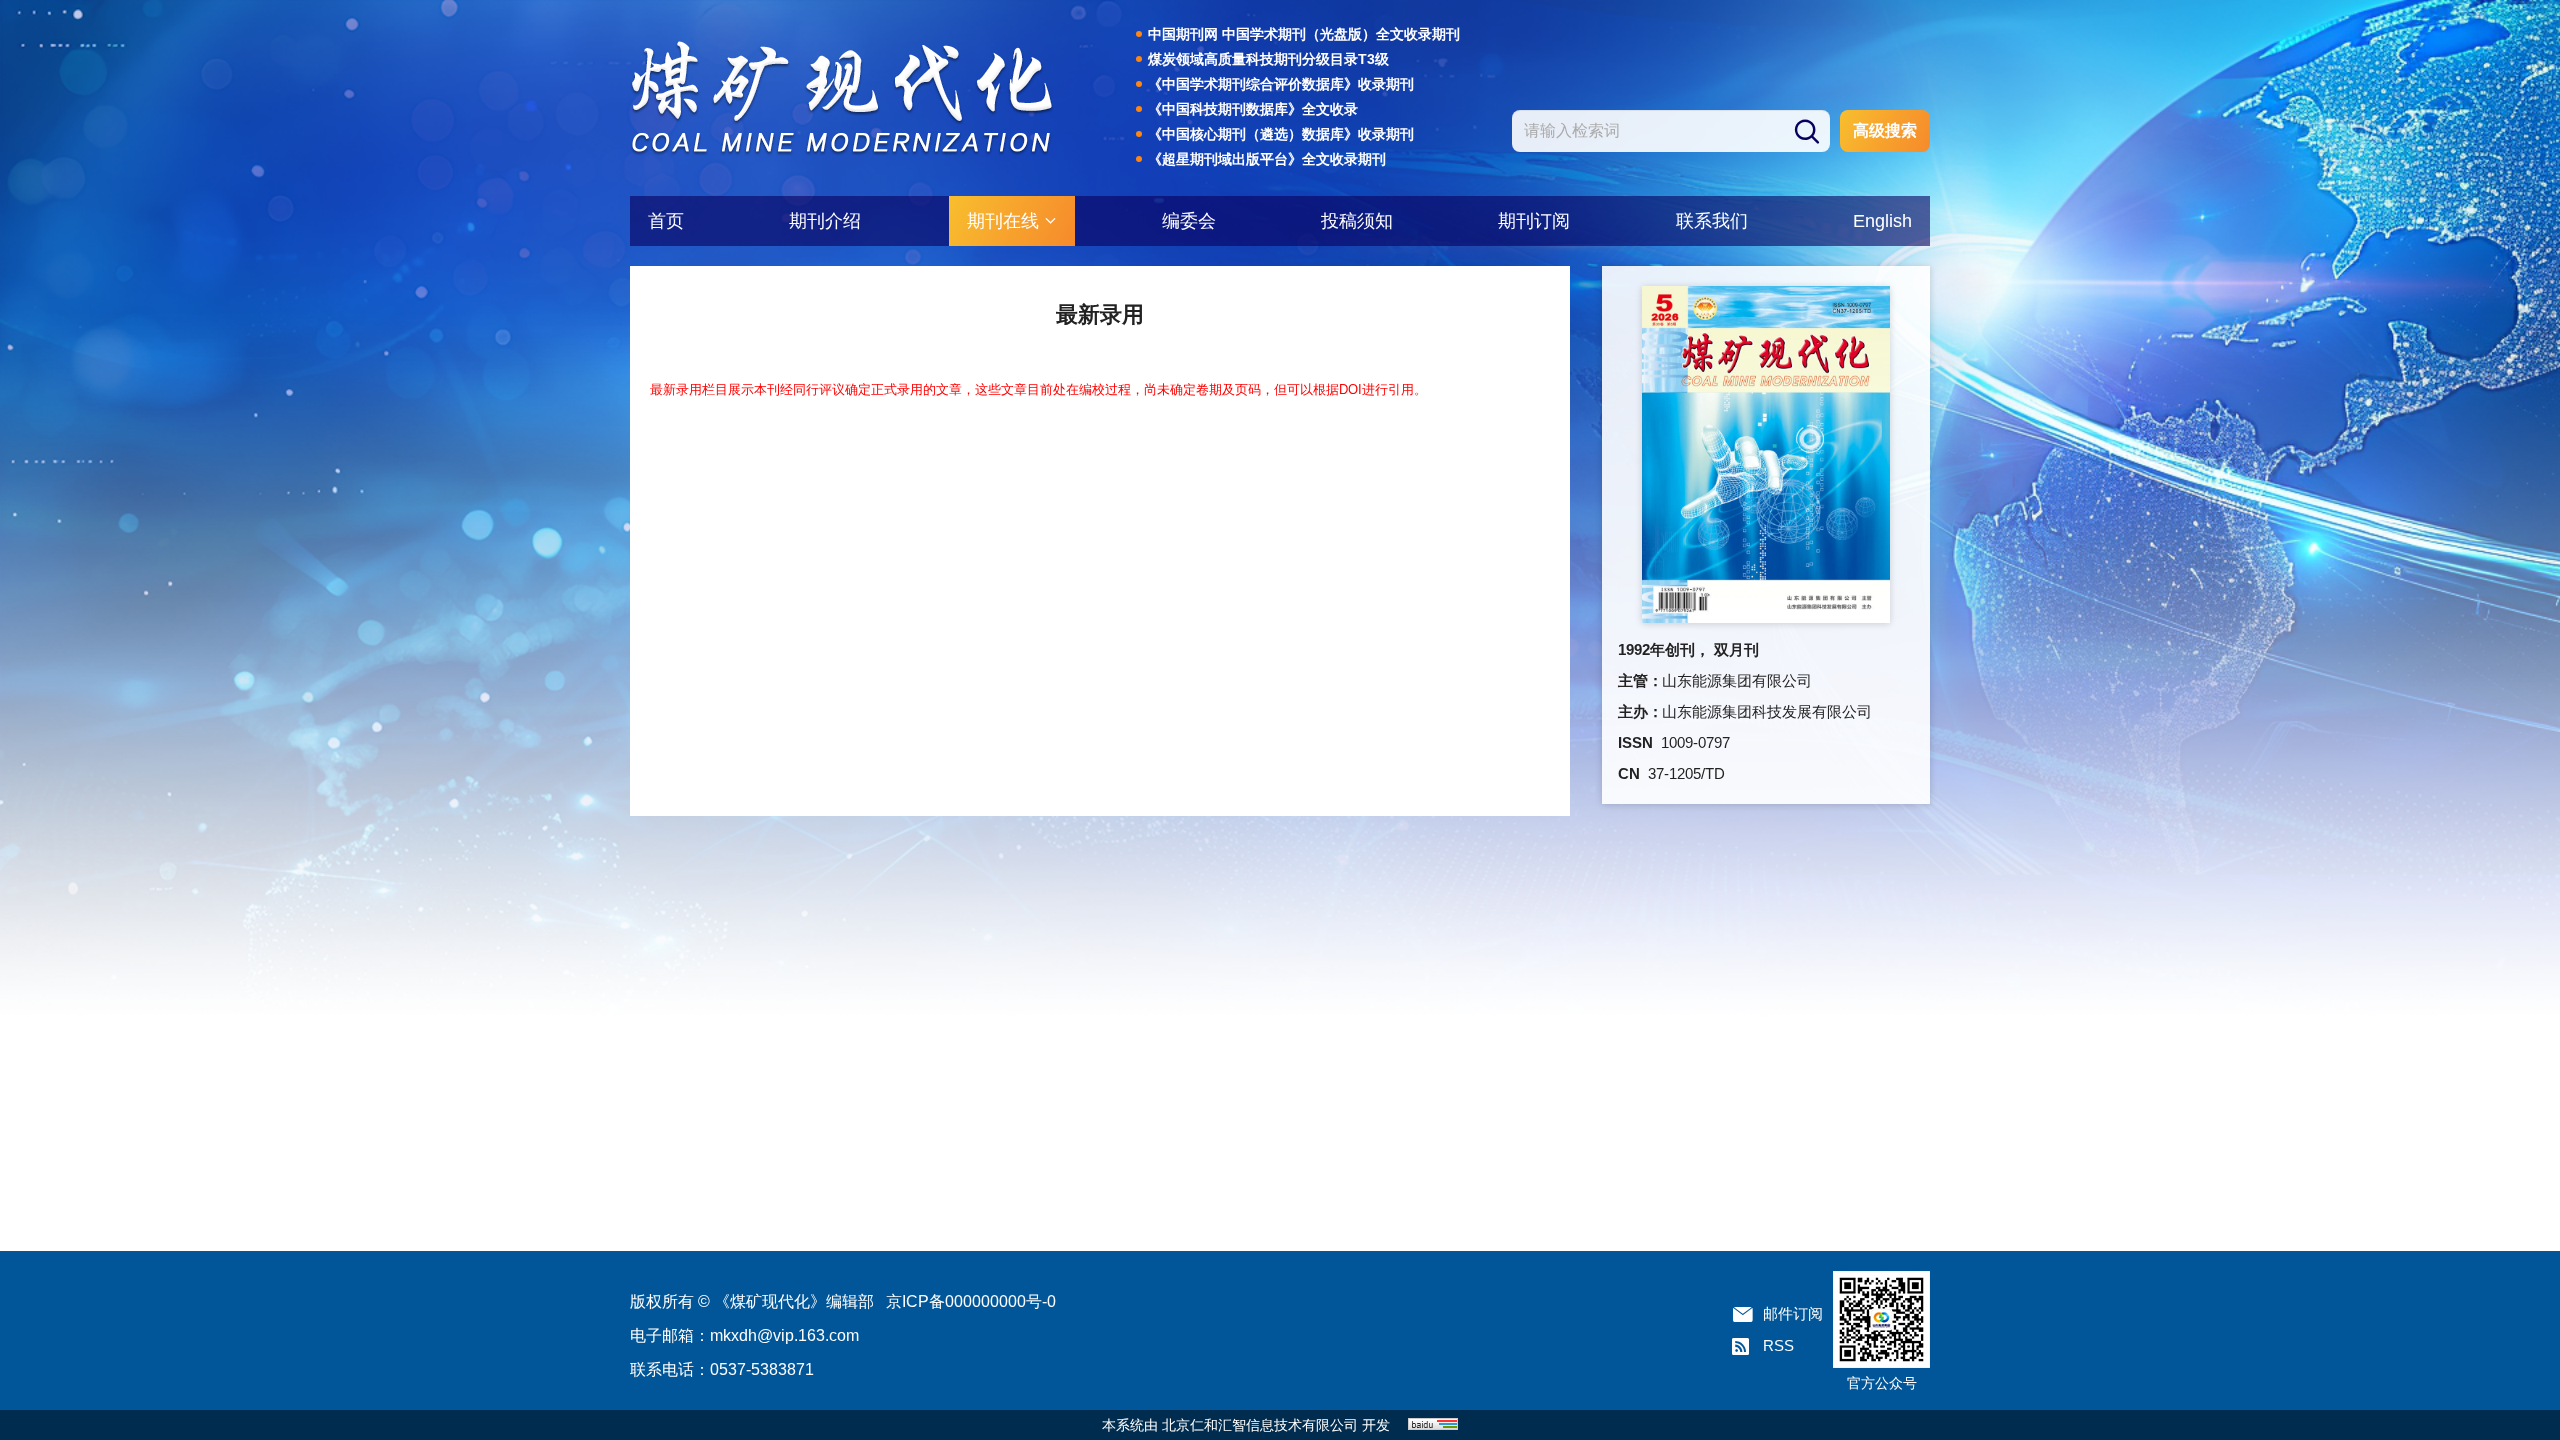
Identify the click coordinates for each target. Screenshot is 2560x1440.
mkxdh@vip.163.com (784, 1335)
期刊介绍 (825, 221)
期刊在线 (1003, 221)
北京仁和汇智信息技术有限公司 (1260, 1425)
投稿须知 (1357, 221)
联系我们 (1712, 221)
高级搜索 (1885, 130)
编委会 (1189, 221)
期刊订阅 (1534, 221)
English (1882, 221)
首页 (666, 221)
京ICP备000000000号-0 (971, 1301)
